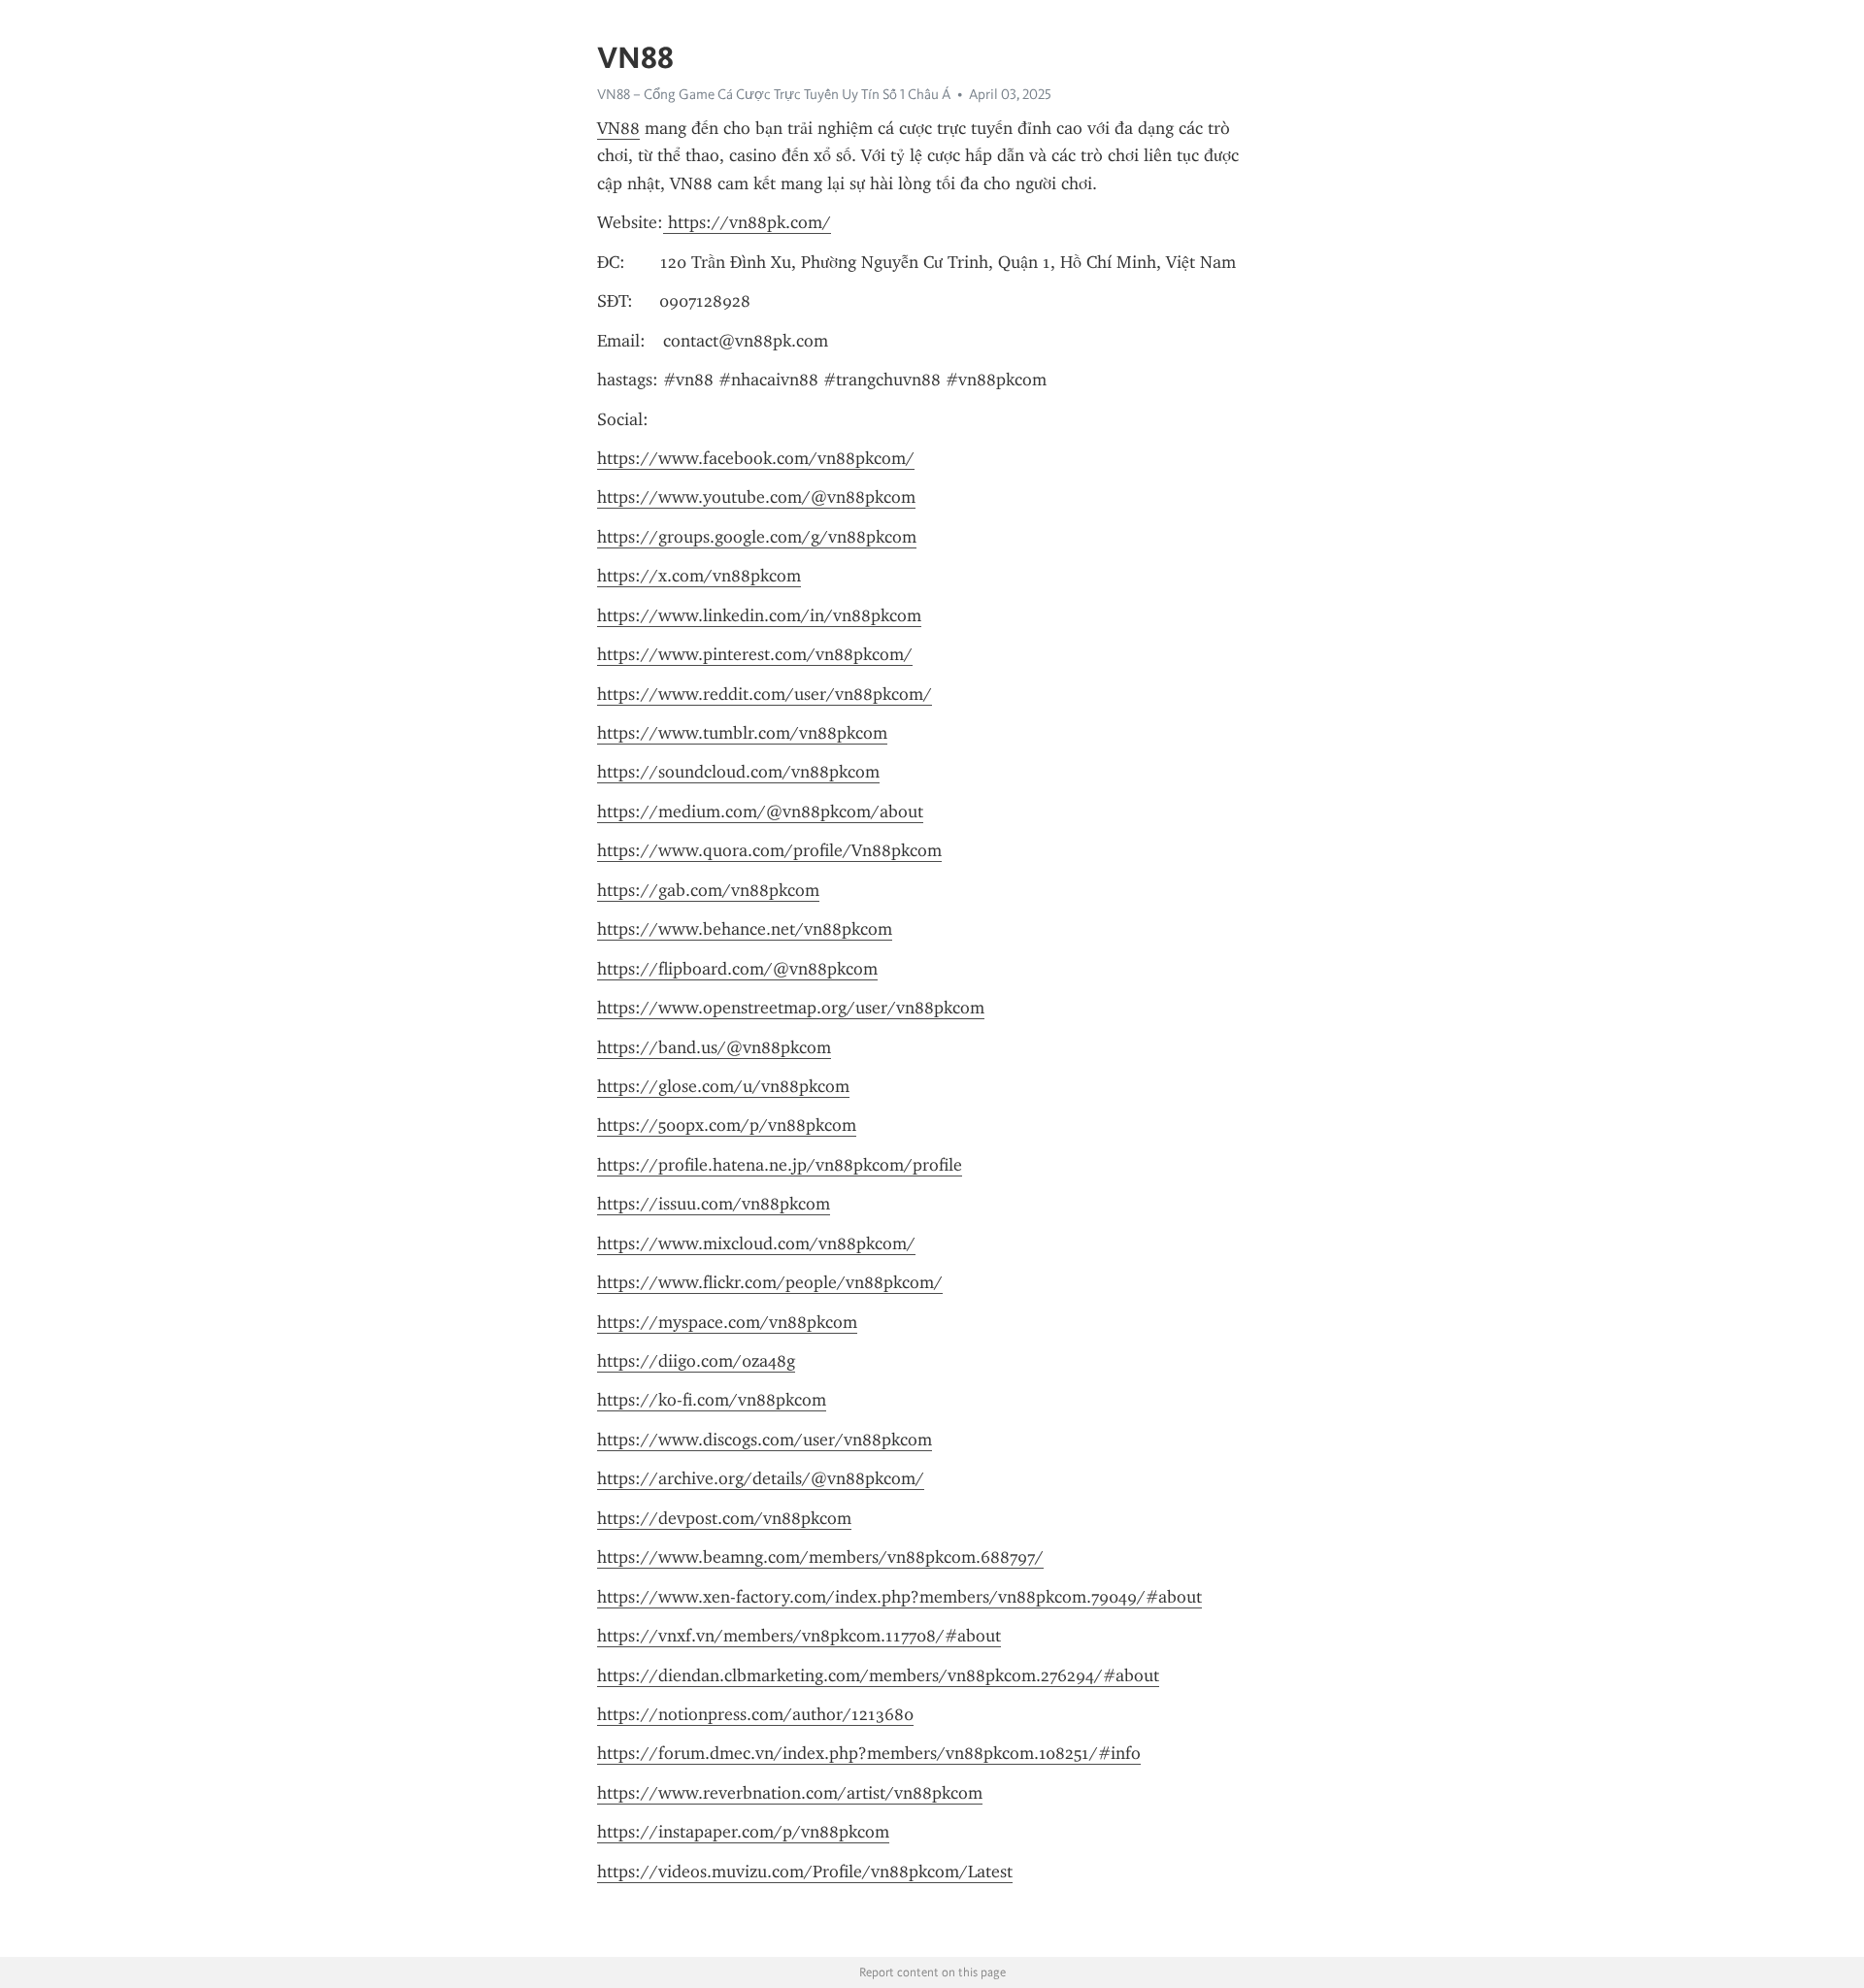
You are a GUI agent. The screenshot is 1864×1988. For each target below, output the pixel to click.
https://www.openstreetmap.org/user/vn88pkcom (791, 1008)
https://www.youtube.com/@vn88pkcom (756, 497)
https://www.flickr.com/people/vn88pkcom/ (770, 1282)
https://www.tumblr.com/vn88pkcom (742, 733)
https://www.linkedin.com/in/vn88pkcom (759, 615)
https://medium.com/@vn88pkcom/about (760, 812)
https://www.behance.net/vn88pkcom (745, 929)
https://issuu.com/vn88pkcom (714, 1204)
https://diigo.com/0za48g (696, 1361)
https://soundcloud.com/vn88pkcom (738, 772)
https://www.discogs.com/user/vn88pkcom (765, 1440)
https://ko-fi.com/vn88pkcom (712, 1400)
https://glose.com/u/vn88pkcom (723, 1086)
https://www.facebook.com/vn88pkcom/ (756, 458)
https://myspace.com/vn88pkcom (727, 1322)
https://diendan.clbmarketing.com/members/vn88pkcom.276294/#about (878, 1675)
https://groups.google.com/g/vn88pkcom (757, 537)
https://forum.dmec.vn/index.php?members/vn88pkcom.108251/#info (869, 1753)
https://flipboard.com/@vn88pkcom (737, 969)
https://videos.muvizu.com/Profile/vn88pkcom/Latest (805, 1872)
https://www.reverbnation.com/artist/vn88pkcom (790, 1793)
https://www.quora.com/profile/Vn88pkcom (769, 850)
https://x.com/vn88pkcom (699, 576)
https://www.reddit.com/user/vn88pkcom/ (765, 694)
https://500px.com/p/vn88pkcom (727, 1125)
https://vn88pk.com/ (747, 222)
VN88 (618, 128)
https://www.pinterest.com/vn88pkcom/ (755, 654)
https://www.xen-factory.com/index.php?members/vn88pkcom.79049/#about (899, 1597)
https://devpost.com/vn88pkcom (724, 1518)
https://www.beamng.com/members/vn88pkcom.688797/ (820, 1557)
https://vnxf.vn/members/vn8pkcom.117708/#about (799, 1636)
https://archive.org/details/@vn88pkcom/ (761, 1478)
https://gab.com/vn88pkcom (708, 890)
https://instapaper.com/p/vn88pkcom (743, 1832)
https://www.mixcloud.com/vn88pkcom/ (756, 1243)
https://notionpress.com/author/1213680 (755, 1714)
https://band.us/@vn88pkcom (714, 1047)
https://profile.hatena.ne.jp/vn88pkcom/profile (780, 1165)
